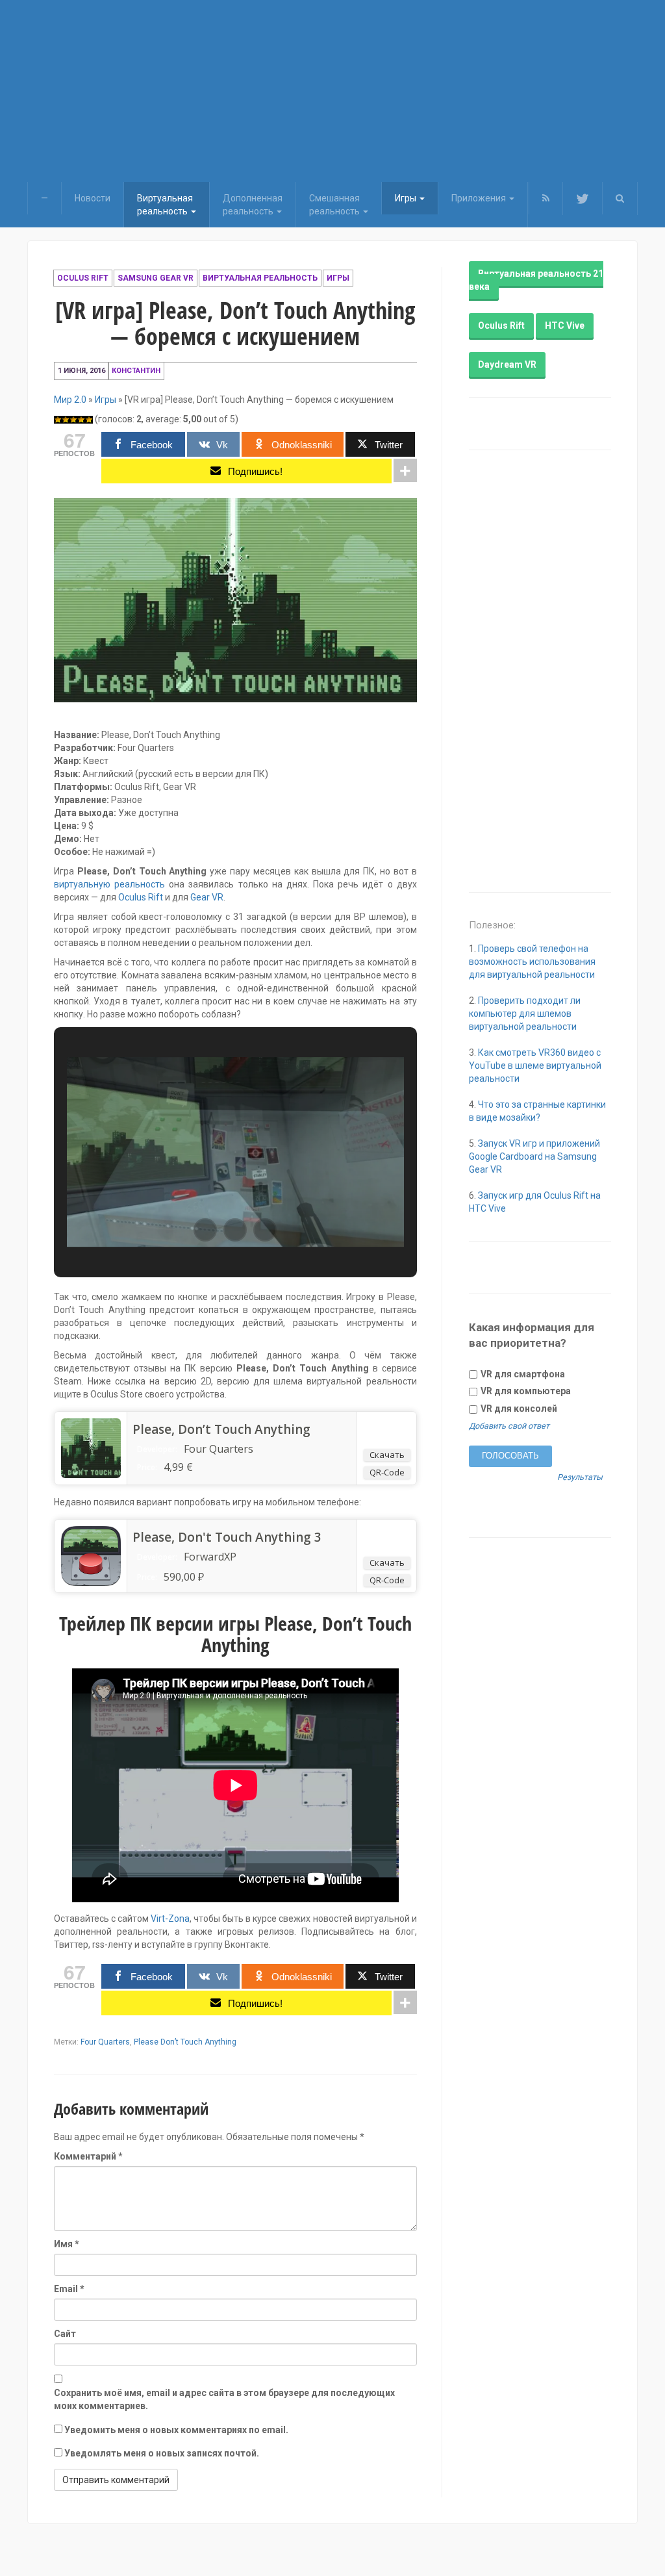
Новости (93, 198)
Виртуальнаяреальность (165, 205)
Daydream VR (507, 364)
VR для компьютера (525, 1391)
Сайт (65, 2334)
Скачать (387, 1455)
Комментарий (88, 2156)
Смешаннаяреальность (335, 205)
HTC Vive (565, 325)
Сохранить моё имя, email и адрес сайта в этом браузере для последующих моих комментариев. (224, 2399)
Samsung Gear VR (156, 278)
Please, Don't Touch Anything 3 (227, 1537)
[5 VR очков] (89, 420)
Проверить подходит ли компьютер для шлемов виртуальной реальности (525, 1014)
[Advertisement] (332, 91)
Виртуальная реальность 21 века (536, 280)
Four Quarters (105, 2042)
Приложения (480, 198)
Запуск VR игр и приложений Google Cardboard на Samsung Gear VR (534, 1156)
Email (69, 2289)
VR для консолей (518, 1409)
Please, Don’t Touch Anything (221, 1429)
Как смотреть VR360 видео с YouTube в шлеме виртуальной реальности (535, 1065)
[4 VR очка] (81, 420)
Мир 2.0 (70, 400)
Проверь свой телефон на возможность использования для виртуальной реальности (532, 962)
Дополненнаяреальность (253, 205)
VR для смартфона (522, 1374)
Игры (407, 198)
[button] (620, 198)
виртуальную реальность (109, 884)
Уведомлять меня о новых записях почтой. (162, 2453)
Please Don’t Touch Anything (185, 2042)
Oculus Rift (83, 278)
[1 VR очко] (58, 420)
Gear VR (207, 897)
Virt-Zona (170, 1919)
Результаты (580, 1478)
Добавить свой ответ (509, 1426)
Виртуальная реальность (260, 278)
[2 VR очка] (66, 420)
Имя (67, 2244)
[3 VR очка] (73, 420)
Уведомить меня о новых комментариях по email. (176, 2430)
